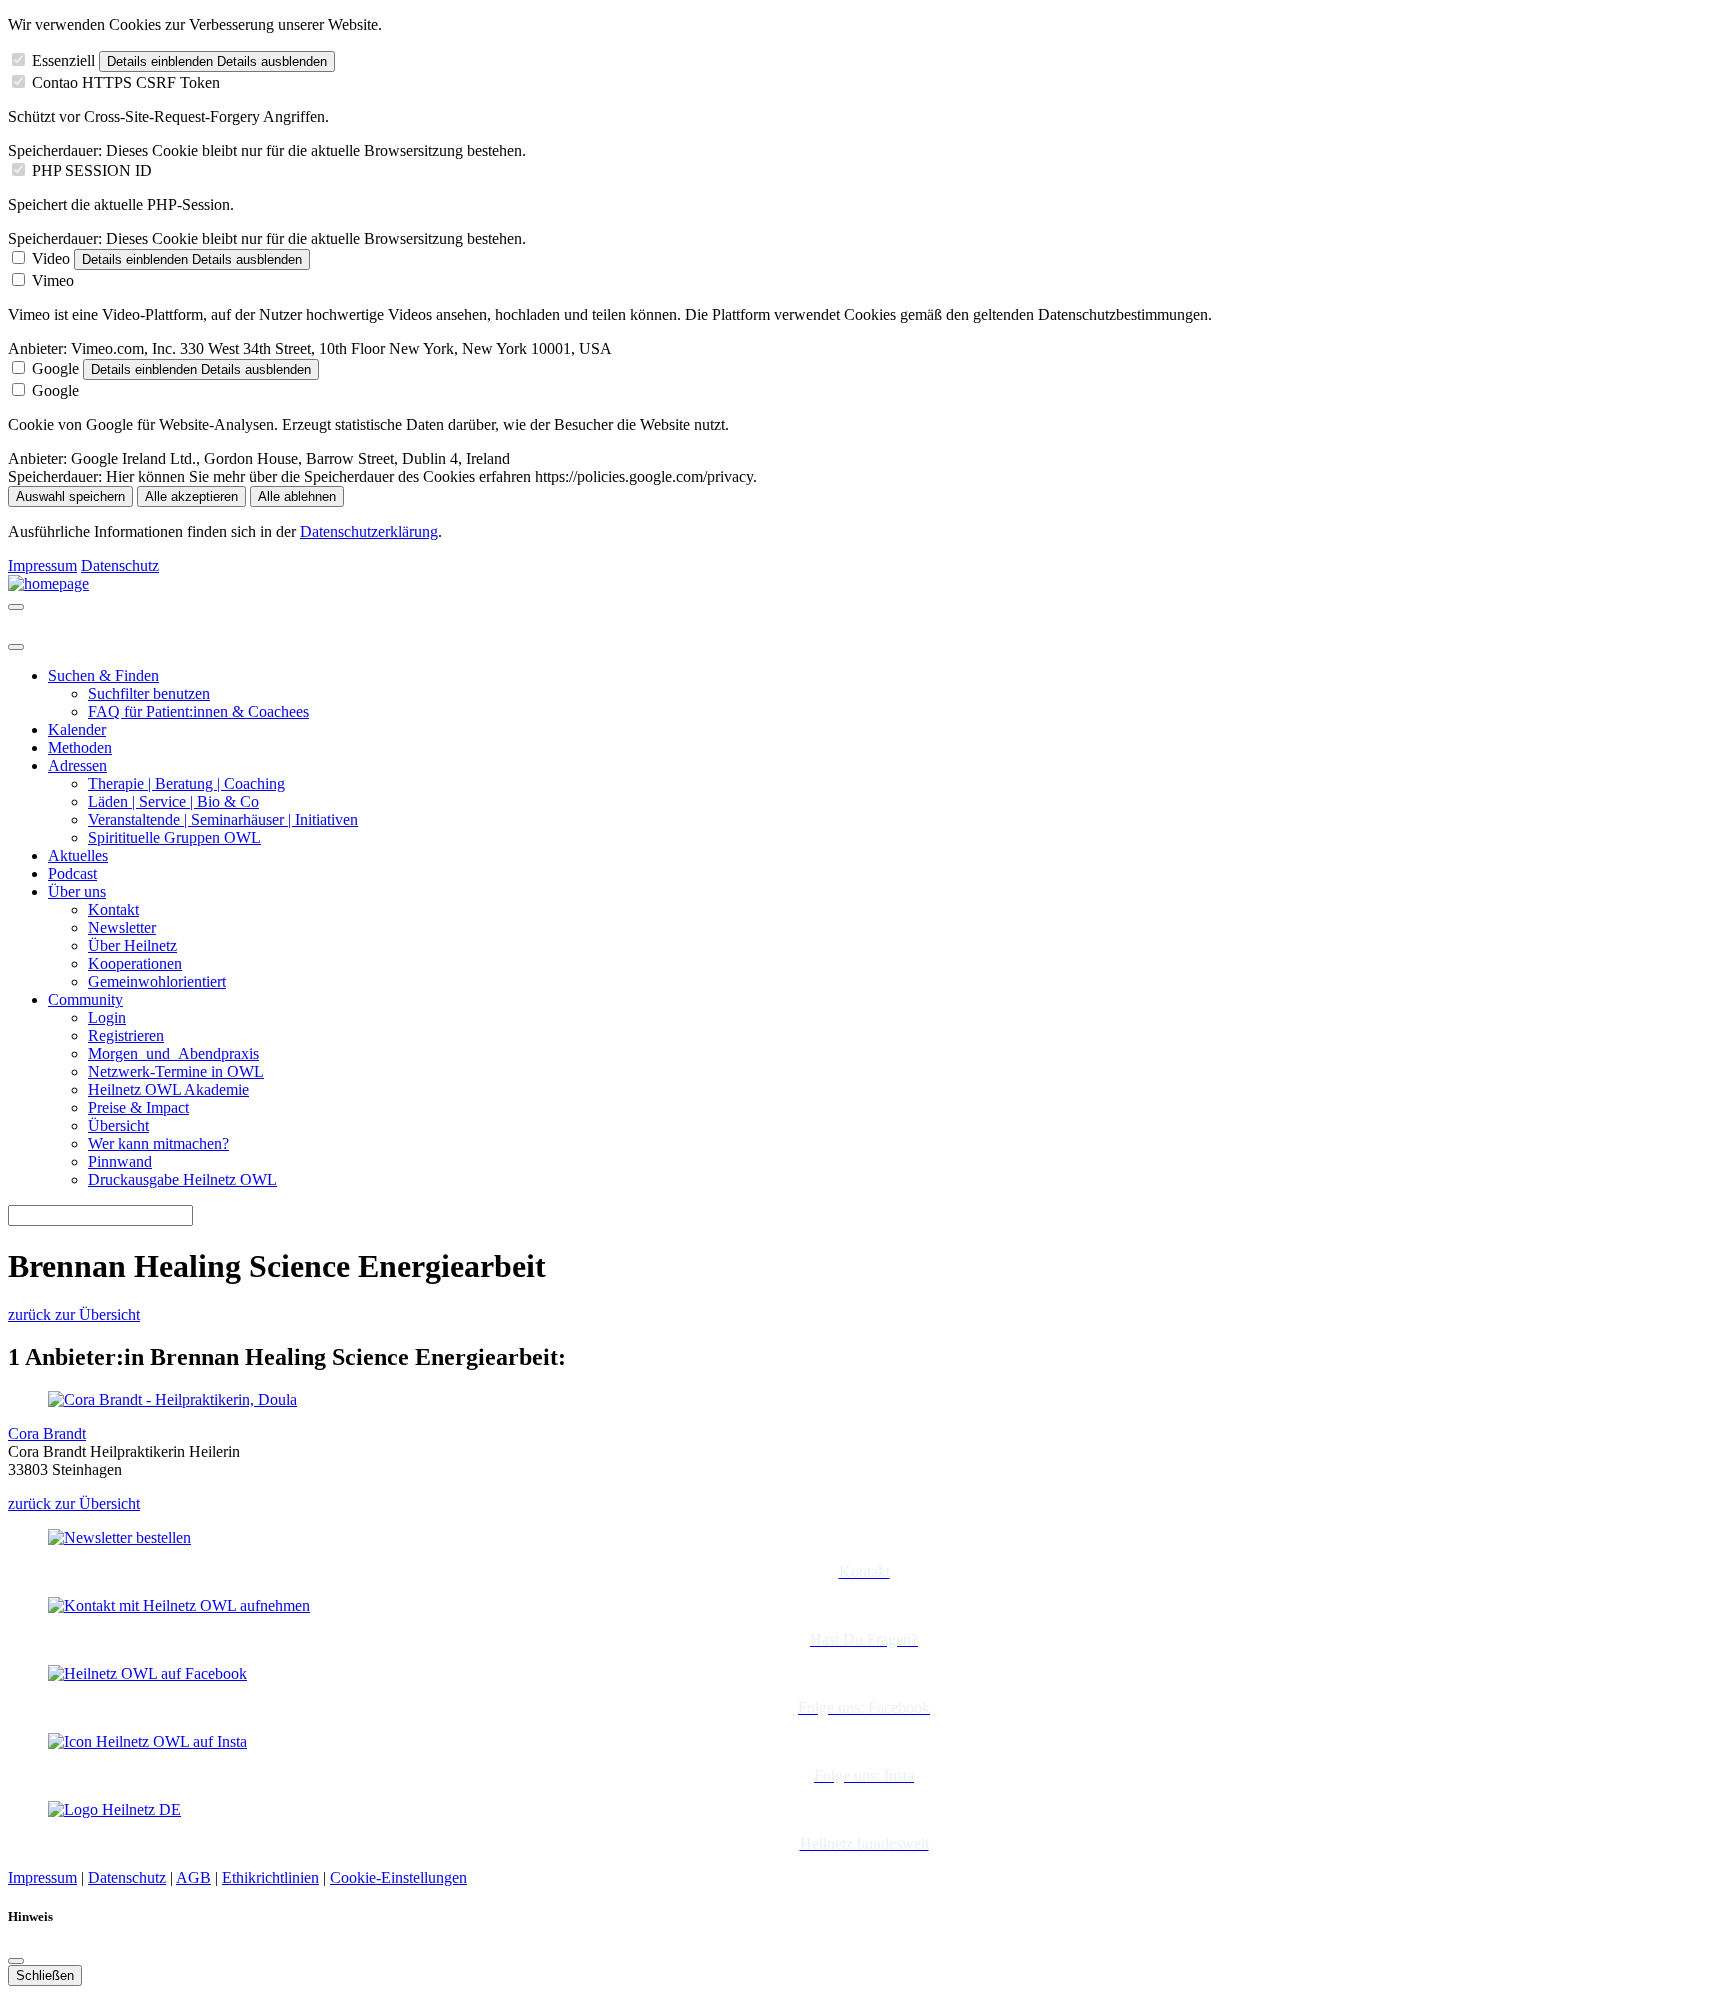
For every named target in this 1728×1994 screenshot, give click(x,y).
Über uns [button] (77, 891)
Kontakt (113, 909)
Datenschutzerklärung (369, 531)
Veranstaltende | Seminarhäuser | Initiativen (223, 819)
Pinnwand (120, 1161)
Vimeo (53, 280)
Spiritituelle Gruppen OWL (174, 837)
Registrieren (126, 1035)
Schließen (45, 1975)
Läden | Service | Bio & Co (173, 801)
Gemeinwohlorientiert (157, 981)
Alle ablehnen (297, 496)
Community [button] (85, 999)
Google (55, 368)
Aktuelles (78, 855)
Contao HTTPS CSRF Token (126, 82)
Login (107, 1017)
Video (51, 258)
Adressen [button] (77, 765)
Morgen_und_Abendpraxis (173, 1053)
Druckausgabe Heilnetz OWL (182, 1179)
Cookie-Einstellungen (398, 1877)
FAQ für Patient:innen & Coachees (198, 711)
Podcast (72, 873)
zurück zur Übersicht (74, 1314)
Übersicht (118, 1125)
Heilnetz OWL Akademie (168, 1089)
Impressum (42, 565)
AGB (193, 1877)
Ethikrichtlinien (270, 1877)
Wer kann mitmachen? (158, 1143)
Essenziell (63, 60)
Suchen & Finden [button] (103, 675)
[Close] (16, 647)
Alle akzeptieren (191, 496)
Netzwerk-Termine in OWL (176, 1071)
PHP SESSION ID (92, 170)
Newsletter (122, 927)
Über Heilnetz (132, 945)
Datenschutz (120, 565)
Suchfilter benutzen (149, 693)
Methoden (80, 747)
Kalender (77, 729)
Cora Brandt (47, 1433)
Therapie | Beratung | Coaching (186, 783)
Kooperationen (135, 963)
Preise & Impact (138, 1107)
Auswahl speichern (70, 496)
